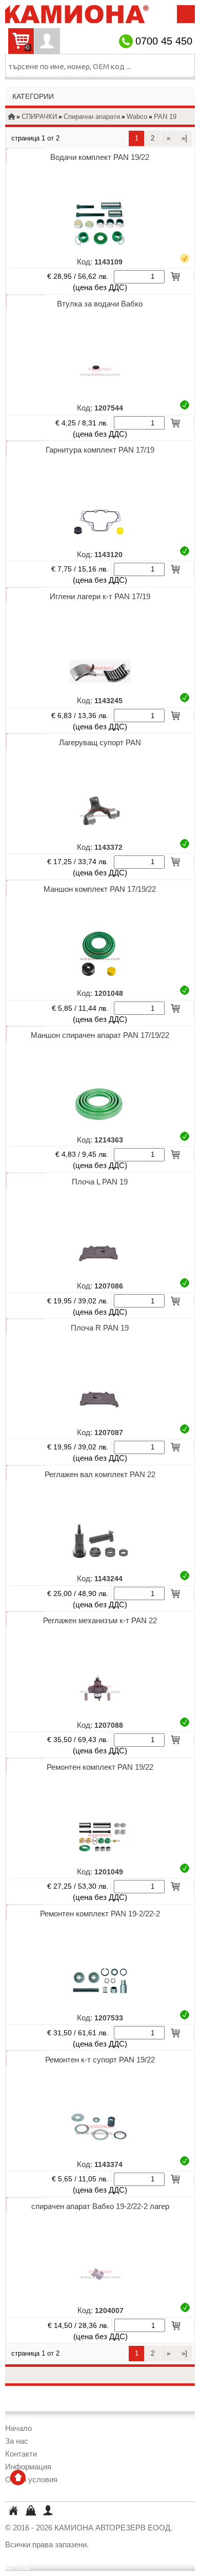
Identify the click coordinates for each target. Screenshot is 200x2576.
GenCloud (18, 2562)
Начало (18, 2428)
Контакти (21, 2454)
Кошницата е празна (19, 48)
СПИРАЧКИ (39, 117)
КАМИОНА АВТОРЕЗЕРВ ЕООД (13, 2512)
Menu (186, 14)
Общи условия (31, 2479)
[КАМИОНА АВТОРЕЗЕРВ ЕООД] (77, 18)
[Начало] (11, 117)
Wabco (137, 117)
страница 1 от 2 (35, 138)
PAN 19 (165, 117)
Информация (28, 2467)
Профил (47, 41)
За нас (17, 2441)
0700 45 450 (164, 41)
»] (184, 138)
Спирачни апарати (92, 117)
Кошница (30, 2510)
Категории (33, 97)
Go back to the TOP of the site (18, 2478)
